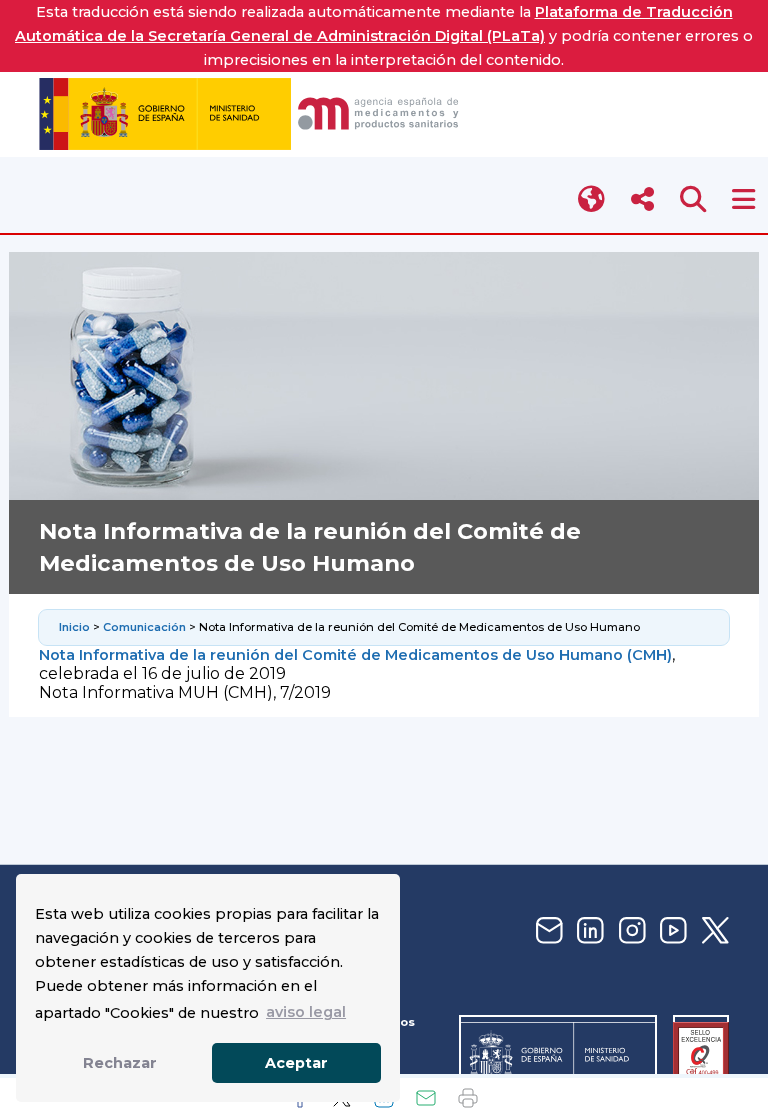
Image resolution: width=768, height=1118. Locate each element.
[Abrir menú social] (642, 199)
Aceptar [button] (296, 1063)
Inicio (74, 627)
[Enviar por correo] (426, 1098)
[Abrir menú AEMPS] (743, 199)
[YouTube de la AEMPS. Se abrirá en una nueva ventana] (671, 931)
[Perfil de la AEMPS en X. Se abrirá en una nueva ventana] (713, 931)
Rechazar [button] (120, 1063)
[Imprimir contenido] (468, 1098)
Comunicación (144, 627)
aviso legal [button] (306, 1012)
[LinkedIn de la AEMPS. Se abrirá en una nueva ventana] (588, 931)
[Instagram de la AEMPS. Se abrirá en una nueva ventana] (630, 931)
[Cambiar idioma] (592, 199)
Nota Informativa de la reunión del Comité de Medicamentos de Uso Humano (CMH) (355, 655)
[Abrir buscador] (693, 199)
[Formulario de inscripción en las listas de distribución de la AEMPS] (547, 931)
